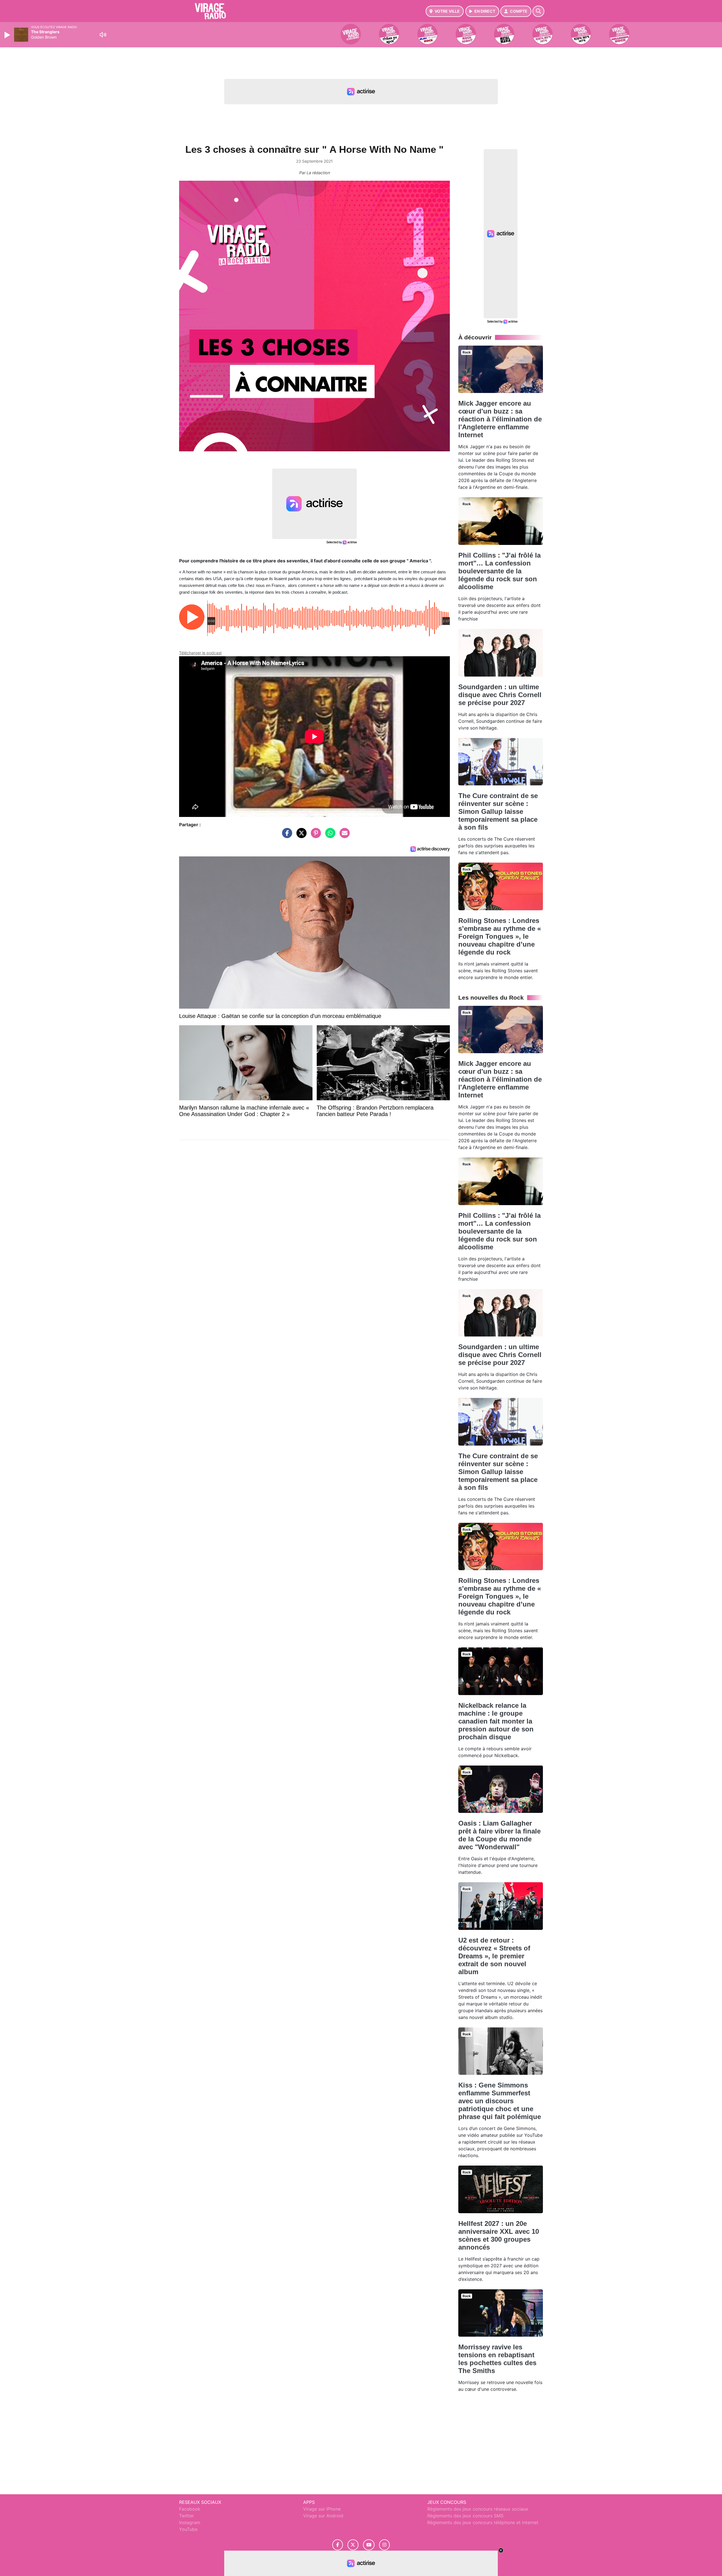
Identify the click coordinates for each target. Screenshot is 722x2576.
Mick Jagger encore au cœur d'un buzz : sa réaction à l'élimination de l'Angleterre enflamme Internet (500, 419)
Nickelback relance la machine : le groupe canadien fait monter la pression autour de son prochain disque (496, 1721)
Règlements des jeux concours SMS (465, 2516)
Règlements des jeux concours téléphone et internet (483, 2522)
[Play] (8, 35)
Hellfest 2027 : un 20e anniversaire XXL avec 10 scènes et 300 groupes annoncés (499, 2235)
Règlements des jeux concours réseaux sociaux (478, 2509)
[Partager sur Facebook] (286, 836)
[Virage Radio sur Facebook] (338, 2545)
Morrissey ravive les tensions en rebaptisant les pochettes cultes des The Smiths (497, 2359)
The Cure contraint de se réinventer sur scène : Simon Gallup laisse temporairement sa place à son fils (498, 811)
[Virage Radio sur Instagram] (384, 2545)
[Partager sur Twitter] (300, 836)
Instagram (190, 2522)
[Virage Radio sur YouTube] (369, 2545)
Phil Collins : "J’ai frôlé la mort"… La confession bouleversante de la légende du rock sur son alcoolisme (499, 571)
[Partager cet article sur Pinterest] (314, 836)
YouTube (188, 2529)
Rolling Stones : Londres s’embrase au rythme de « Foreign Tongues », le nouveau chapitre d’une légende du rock (500, 936)
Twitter (187, 2516)
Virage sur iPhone (322, 2509)
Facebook (190, 2509)
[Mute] (103, 35)
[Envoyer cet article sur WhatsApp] (329, 836)
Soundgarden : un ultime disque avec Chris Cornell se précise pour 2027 (500, 695)
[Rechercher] (538, 11)
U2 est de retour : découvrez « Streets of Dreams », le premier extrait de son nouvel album (494, 1956)
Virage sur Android (323, 2516)
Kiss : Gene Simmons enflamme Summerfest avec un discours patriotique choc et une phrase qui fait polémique (500, 2101)
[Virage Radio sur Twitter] (353, 2545)
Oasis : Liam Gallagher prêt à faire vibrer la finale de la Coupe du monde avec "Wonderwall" (499, 1835)
